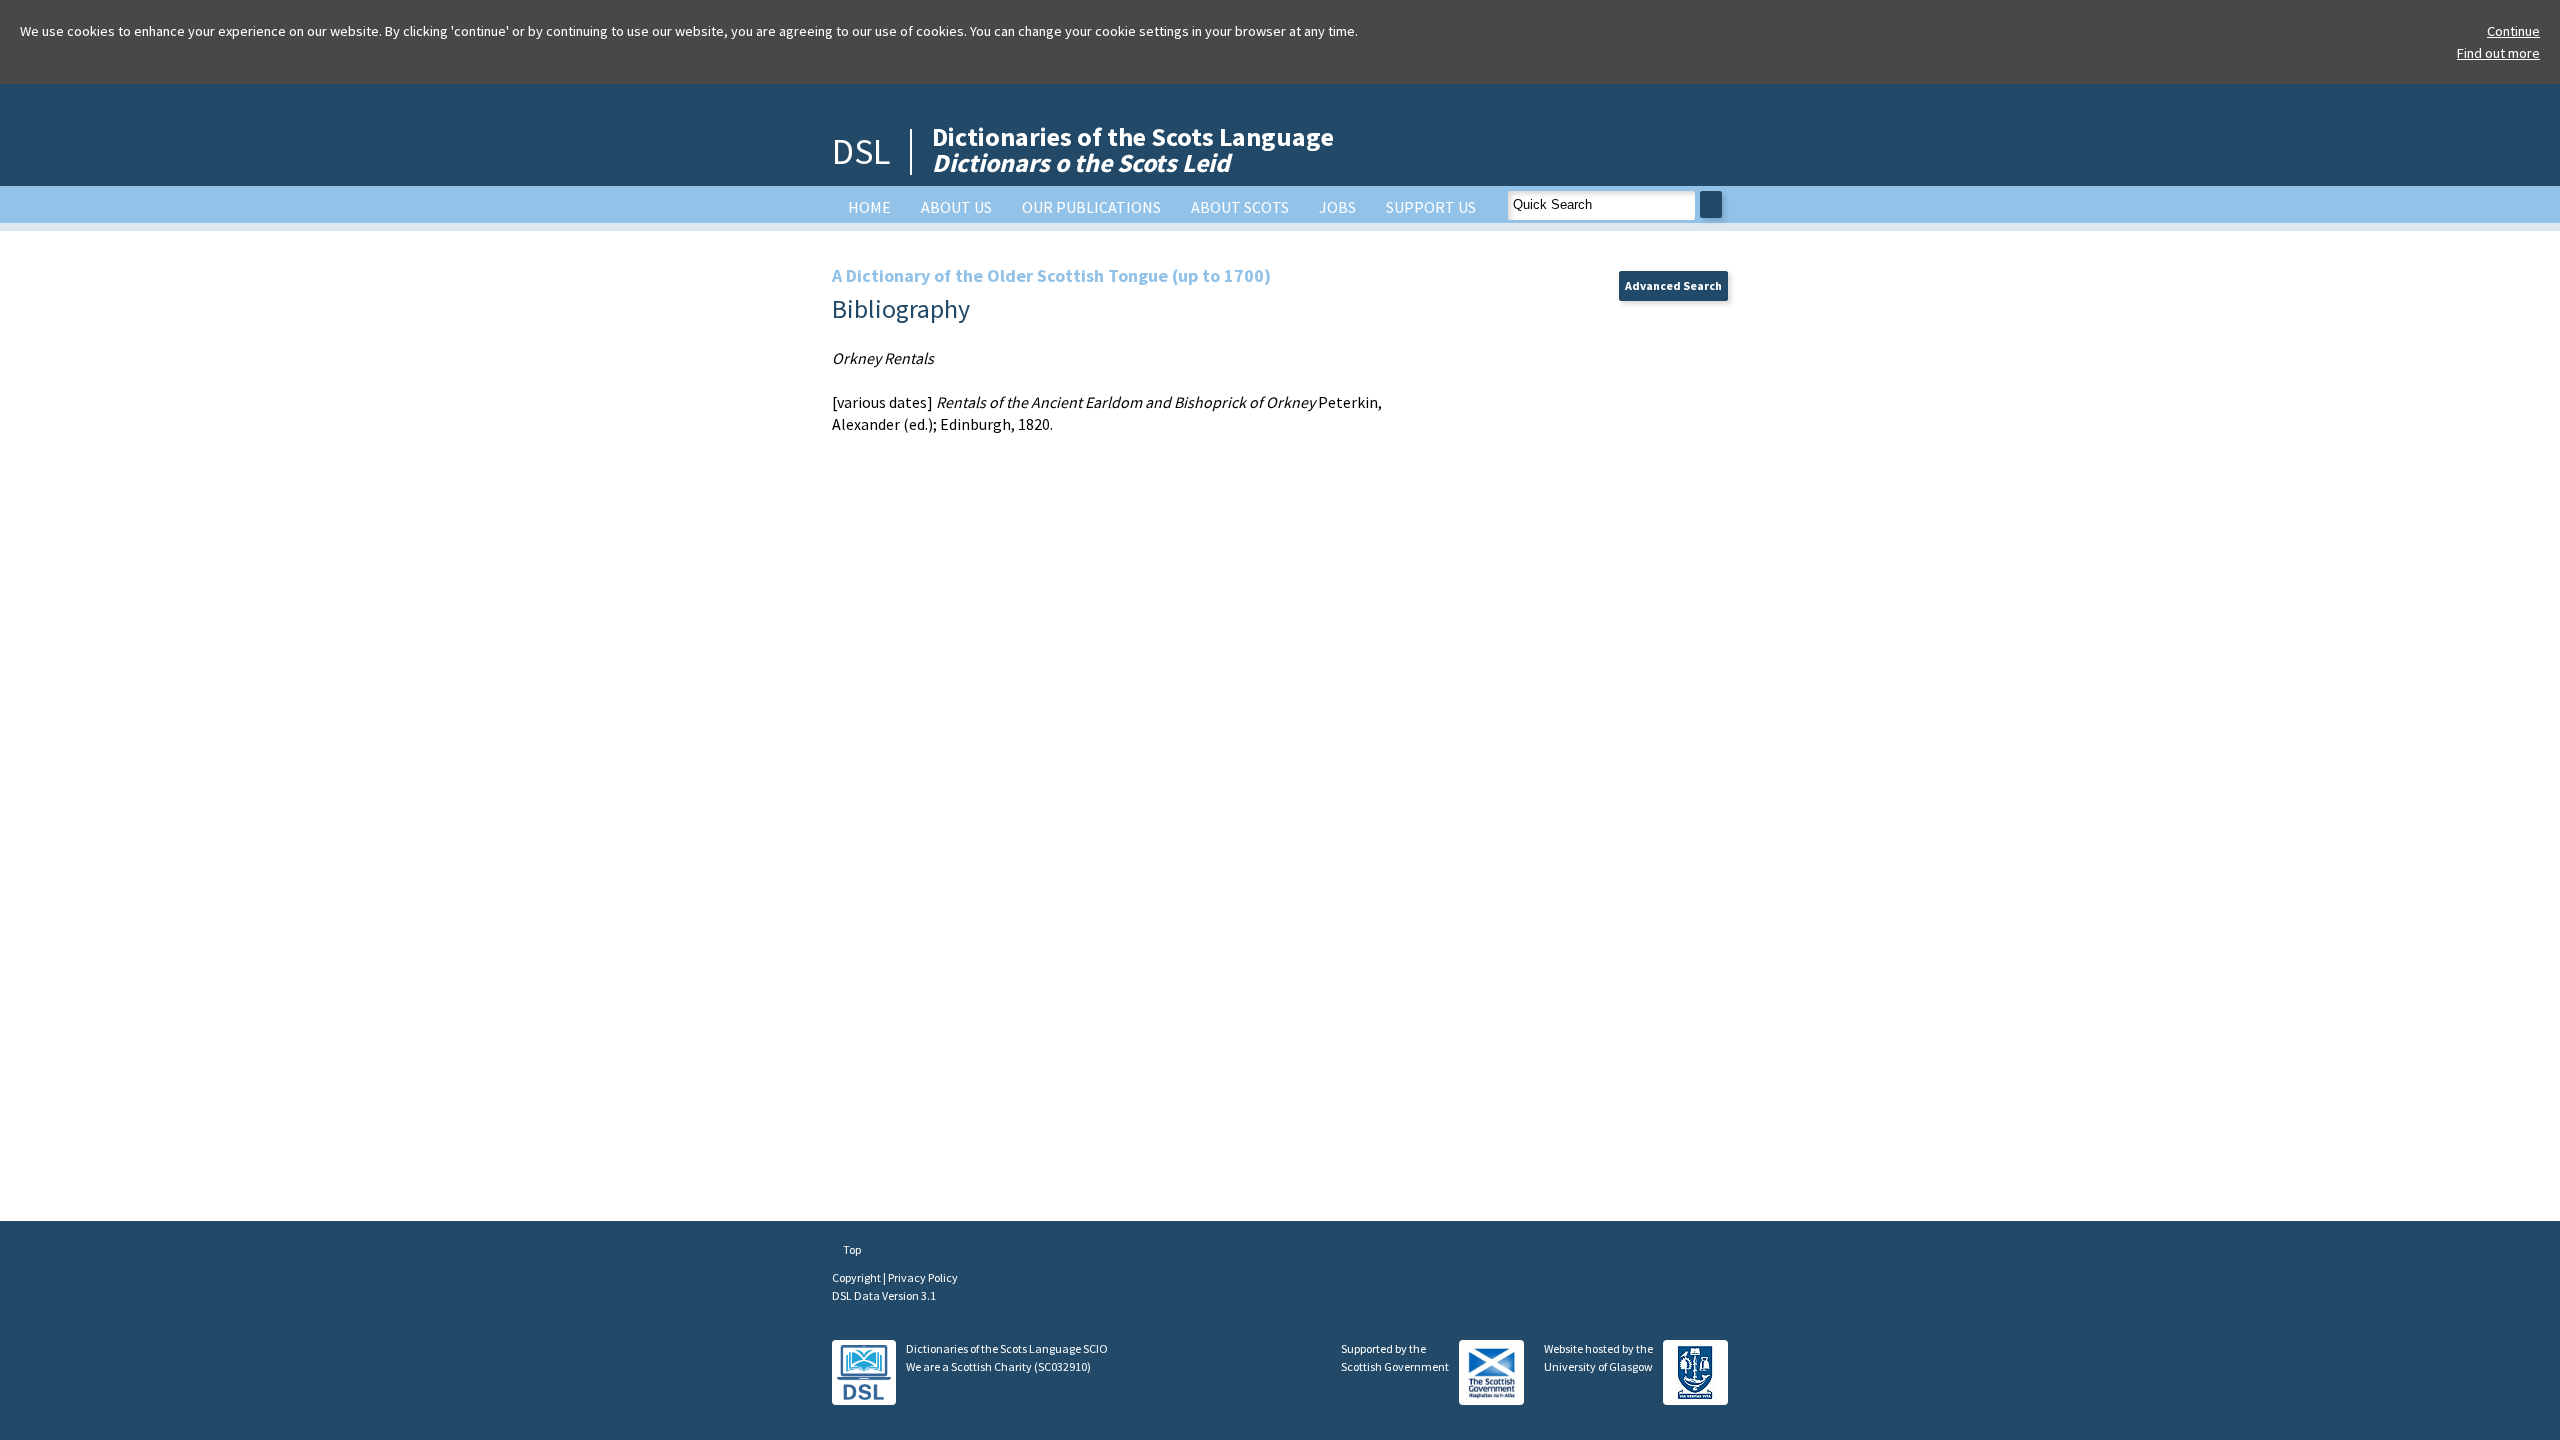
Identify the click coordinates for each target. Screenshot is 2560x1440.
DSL (861, 151)
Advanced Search (1673, 285)
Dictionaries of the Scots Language (1133, 149)
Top (851, 1249)
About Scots (1240, 207)
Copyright (857, 1277)
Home (869, 207)
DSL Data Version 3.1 (884, 1295)
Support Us (1431, 207)
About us (956, 207)
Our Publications (1091, 207)
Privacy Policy (923, 1277)
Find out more (2498, 53)
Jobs (1337, 207)
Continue (2513, 31)
